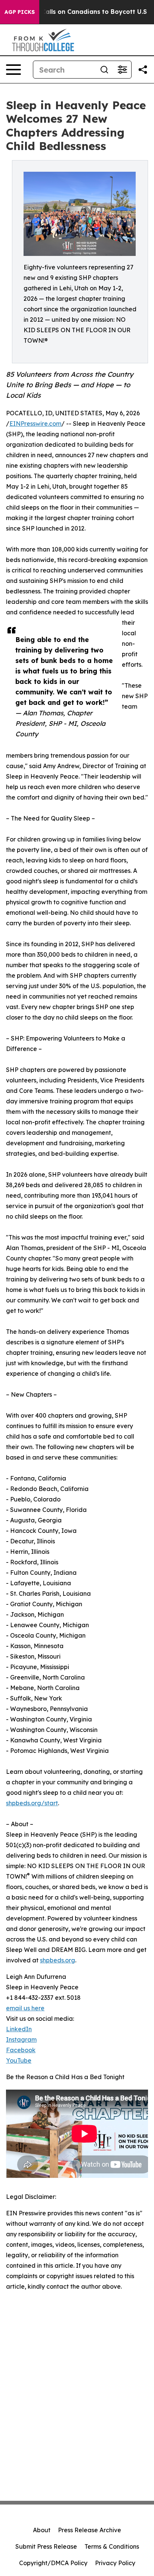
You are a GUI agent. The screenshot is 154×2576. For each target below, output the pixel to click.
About (42, 2530)
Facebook (21, 2050)
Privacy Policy (115, 2563)
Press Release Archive (90, 2530)
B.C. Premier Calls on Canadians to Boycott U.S (75, 12)
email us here (25, 2008)
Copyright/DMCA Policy (53, 2563)
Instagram (21, 2039)
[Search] (104, 70)
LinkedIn (19, 2029)
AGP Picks (20, 12)
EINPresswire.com (35, 424)
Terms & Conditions (112, 2546)
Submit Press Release (46, 2546)
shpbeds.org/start (32, 1803)
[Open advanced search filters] (122, 70)
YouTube (19, 2060)
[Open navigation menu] (13, 70)
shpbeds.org (58, 1960)
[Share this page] (143, 70)
